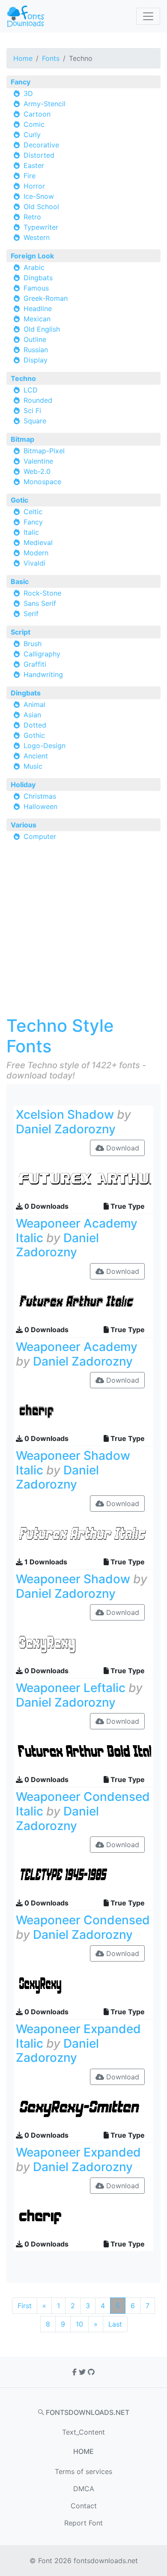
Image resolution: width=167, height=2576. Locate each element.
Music (33, 766)
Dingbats (38, 278)
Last (115, 2324)
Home (23, 58)
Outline (35, 339)
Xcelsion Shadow (65, 1114)
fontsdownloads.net (106, 2561)
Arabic (34, 267)
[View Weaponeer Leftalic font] (83, 1751)
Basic (20, 581)
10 (79, 2324)
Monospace (42, 482)
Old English (42, 329)
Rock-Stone (42, 593)
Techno (23, 378)
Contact (84, 2506)
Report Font (83, 2523)
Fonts (51, 58)
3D (28, 93)
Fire (30, 176)
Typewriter (41, 227)
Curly (32, 135)
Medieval (38, 542)
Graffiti (35, 664)
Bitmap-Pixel (44, 451)
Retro (32, 217)
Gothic (34, 735)
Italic (31, 532)
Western (37, 237)
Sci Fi (32, 410)
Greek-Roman (46, 298)
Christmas (40, 796)
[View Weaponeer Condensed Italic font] (83, 1875)
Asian (32, 715)
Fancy (21, 82)
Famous (36, 288)
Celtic (33, 512)
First (25, 2306)
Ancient (36, 756)
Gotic (19, 500)
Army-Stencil (45, 104)
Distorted (39, 155)
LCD (31, 390)
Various (24, 825)
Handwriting (43, 674)
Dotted (35, 725)
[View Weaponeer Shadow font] (83, 1642)
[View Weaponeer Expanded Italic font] (83, 2107)
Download (122, 1148)
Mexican (37, 319)
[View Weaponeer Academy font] (83, 1410)
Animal (34, 704)
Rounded (38, 400)
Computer (40, 836)
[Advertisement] (83, 932)
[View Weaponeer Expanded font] (83, 2216)
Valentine (38, 461)
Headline (38, 309)
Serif (31, 614)
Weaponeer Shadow (73, 1579)
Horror (34, 186)
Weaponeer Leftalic (71, 1688)
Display (36, 360)
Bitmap (22, 439)
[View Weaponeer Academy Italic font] (83, 1301)
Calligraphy (42, 654)
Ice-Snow (39, 196)
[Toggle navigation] (148, 16)
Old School (41, 207)
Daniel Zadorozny (66, 1129)
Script (21, 632)
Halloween (40, 806)
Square (35, 421)
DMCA (84, 2489)
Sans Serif (40, 603)
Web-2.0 (37, 471)
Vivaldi (34, 563)
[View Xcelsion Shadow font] (83, 1178)
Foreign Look (32, 256)
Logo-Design (45, 746)
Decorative (41, 145)
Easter (34, 165)
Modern (36, 553)
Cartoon (37, 114)
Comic (34, 124)
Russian (36, 350)
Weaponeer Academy (77, 1347)
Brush (33, 644)
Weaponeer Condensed (83, 1920)
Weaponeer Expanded (78, 2152)
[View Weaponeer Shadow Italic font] (83, 1534)
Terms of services (83, 2471)
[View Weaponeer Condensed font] (83, 1983)
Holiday (23, 785)
